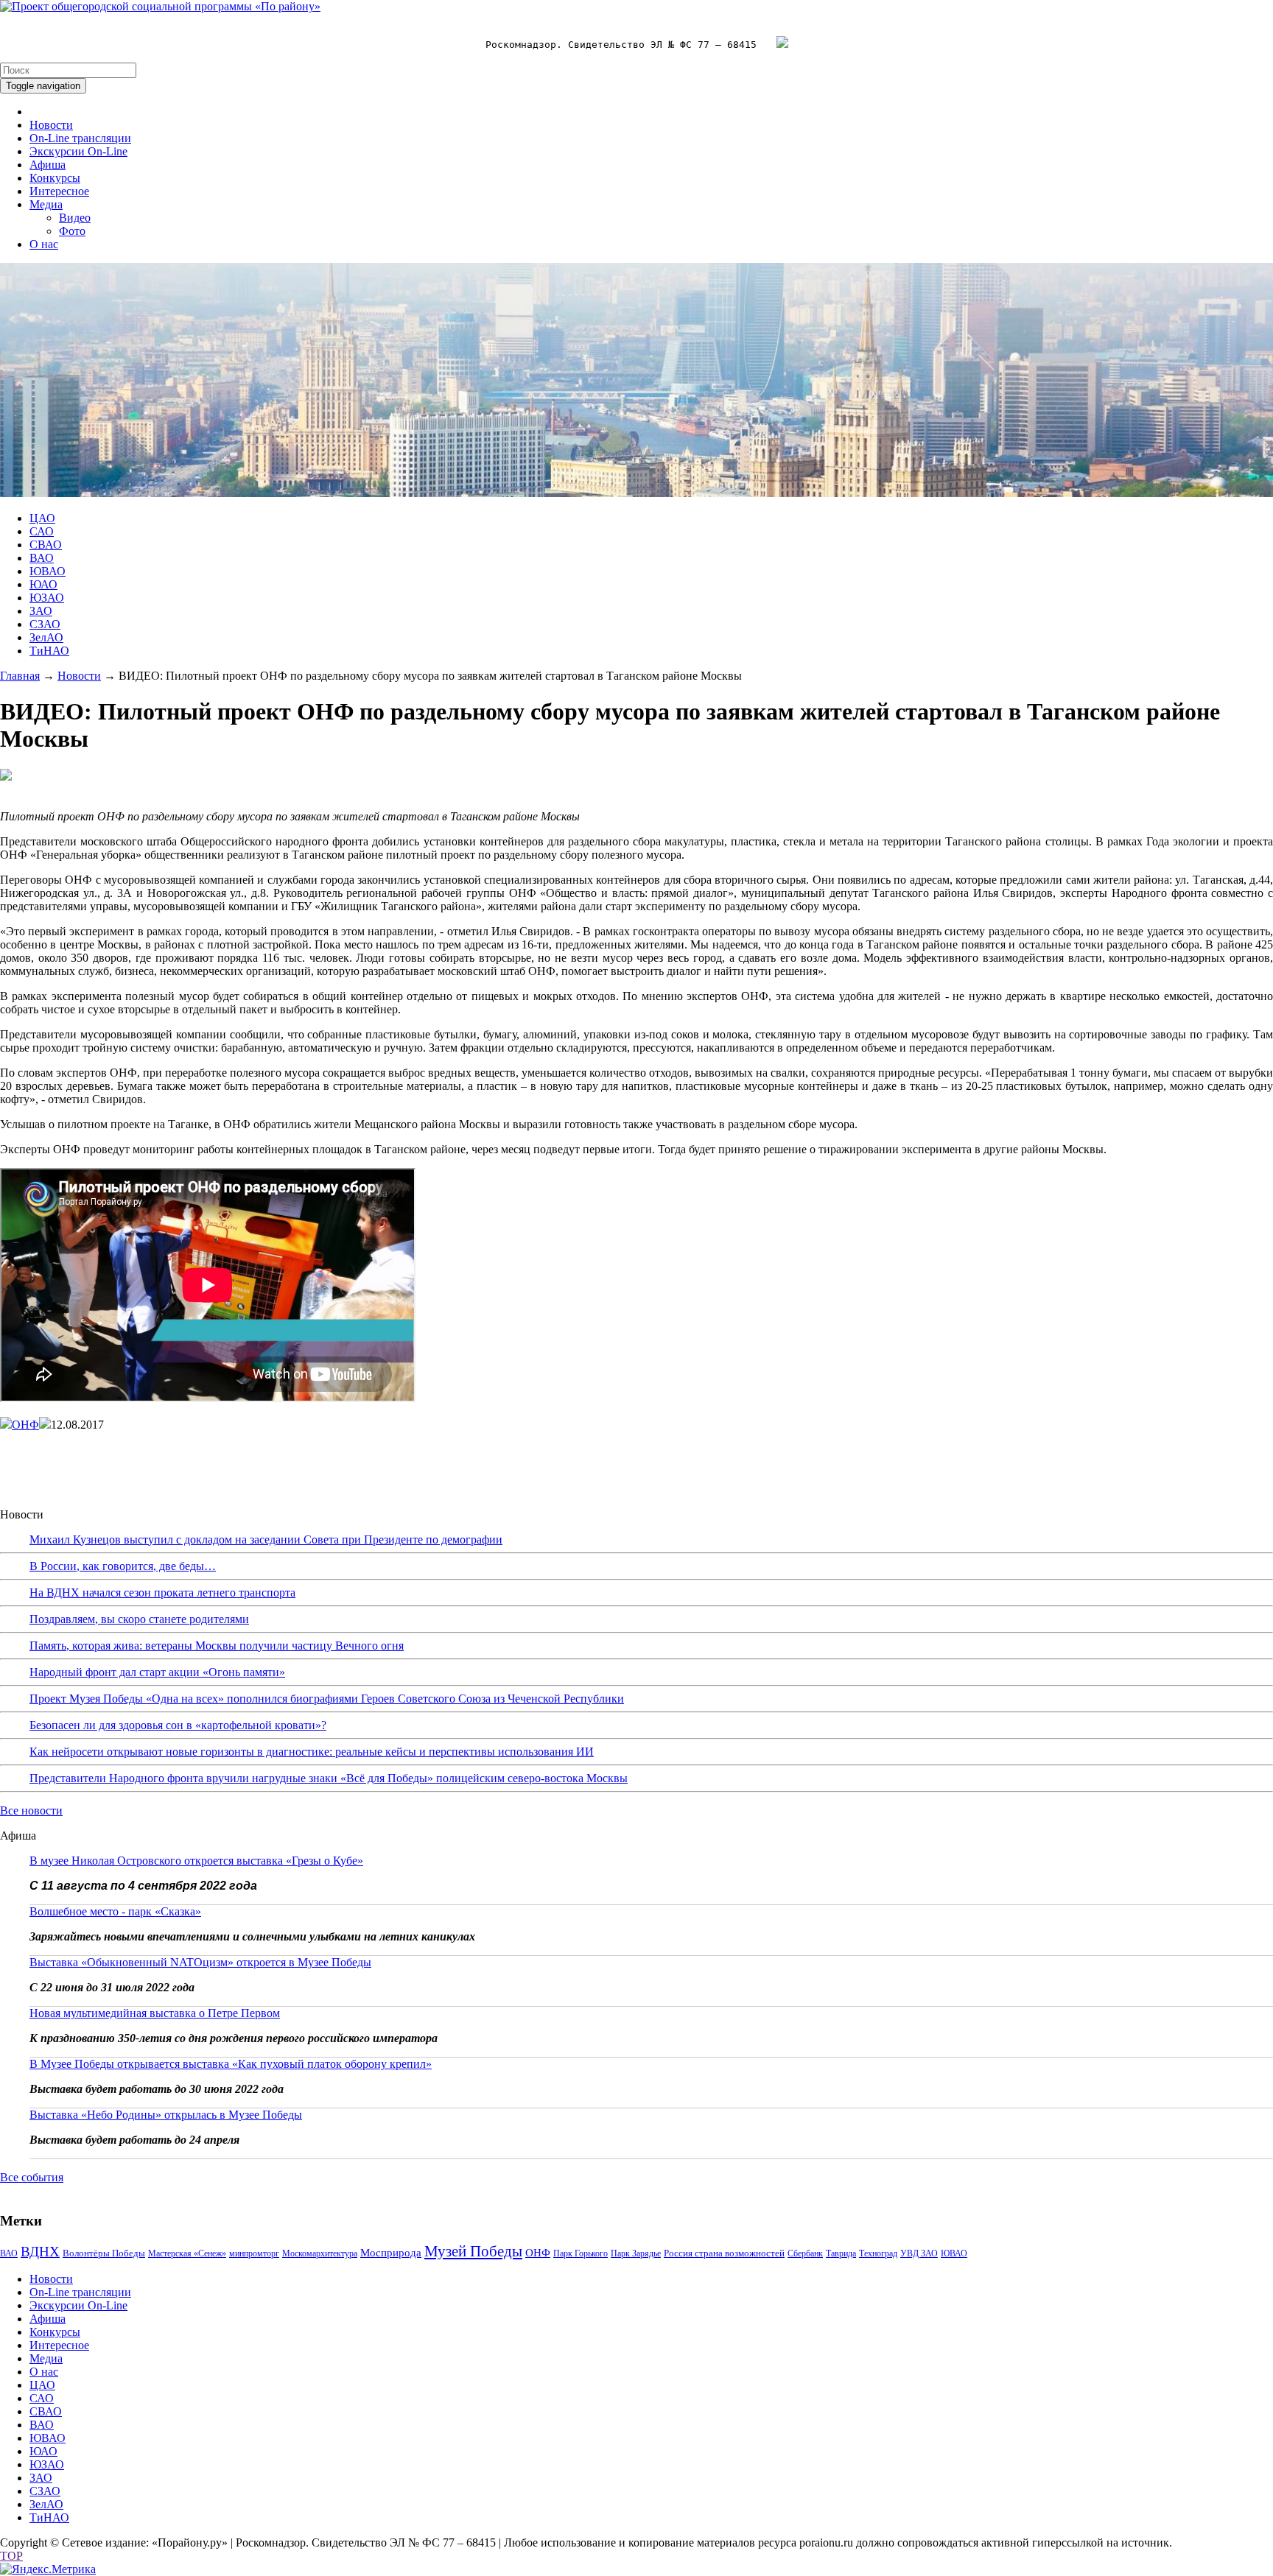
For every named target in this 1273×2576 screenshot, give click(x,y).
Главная (20, 676)
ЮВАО (48, 571)
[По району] (160, 6)
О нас (44, 244)
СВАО (46, 545)
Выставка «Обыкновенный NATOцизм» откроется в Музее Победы (200, 1962)
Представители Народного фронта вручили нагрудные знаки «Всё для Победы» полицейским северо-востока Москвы (329, 1778)
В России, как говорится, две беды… (123, 1566)
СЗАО (45, 624)
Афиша (48, 165)
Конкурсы (55, 178)
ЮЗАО (47, 598)
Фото (72, 231)
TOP (11, 2556)
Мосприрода (391, 2253)
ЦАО (42, 518)
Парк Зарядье (636, 2253)
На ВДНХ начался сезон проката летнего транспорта (162, 1593)
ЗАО (41, 611)
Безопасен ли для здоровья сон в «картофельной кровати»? (178, 1725)
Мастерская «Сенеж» (187, 2253)
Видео (75, 218)
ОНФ (25, 1425)
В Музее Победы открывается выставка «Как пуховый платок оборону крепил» (231, 2064)
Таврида (841, 2253)
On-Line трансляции (80, 138)
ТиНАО (49, 651)
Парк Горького (581, 2253)
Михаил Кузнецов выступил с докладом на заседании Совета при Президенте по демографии (266, 1539)
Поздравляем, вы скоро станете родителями (139, 1619)
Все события (32, 2177)
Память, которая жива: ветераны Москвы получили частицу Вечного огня (217, 1646)
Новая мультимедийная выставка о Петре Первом (155, 2013)
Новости (51, 125)
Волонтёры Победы (104, 2253)
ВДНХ (40, 2252)
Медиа (46, 204)
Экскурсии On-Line (78, 151)
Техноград (878, 2253)
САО (42, 531)
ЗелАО (46, 637)
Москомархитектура (320, 2253)
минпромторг (254, 2253)
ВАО (42, 558)
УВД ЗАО (919, 2253)
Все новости (31, 1810)
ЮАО (43, 584)
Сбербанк (805, 2253)
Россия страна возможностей (724, 2253)
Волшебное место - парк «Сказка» (115, 1911)
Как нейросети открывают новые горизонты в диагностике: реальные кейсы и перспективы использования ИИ (312, 1752)
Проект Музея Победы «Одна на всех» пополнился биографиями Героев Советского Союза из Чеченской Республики (327, 1699)
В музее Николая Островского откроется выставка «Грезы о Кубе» (196, 1861)
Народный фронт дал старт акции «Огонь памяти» (157, 1672)
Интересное (59, 191)
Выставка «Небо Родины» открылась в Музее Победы (166, 2115)
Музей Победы (473, 2251)
